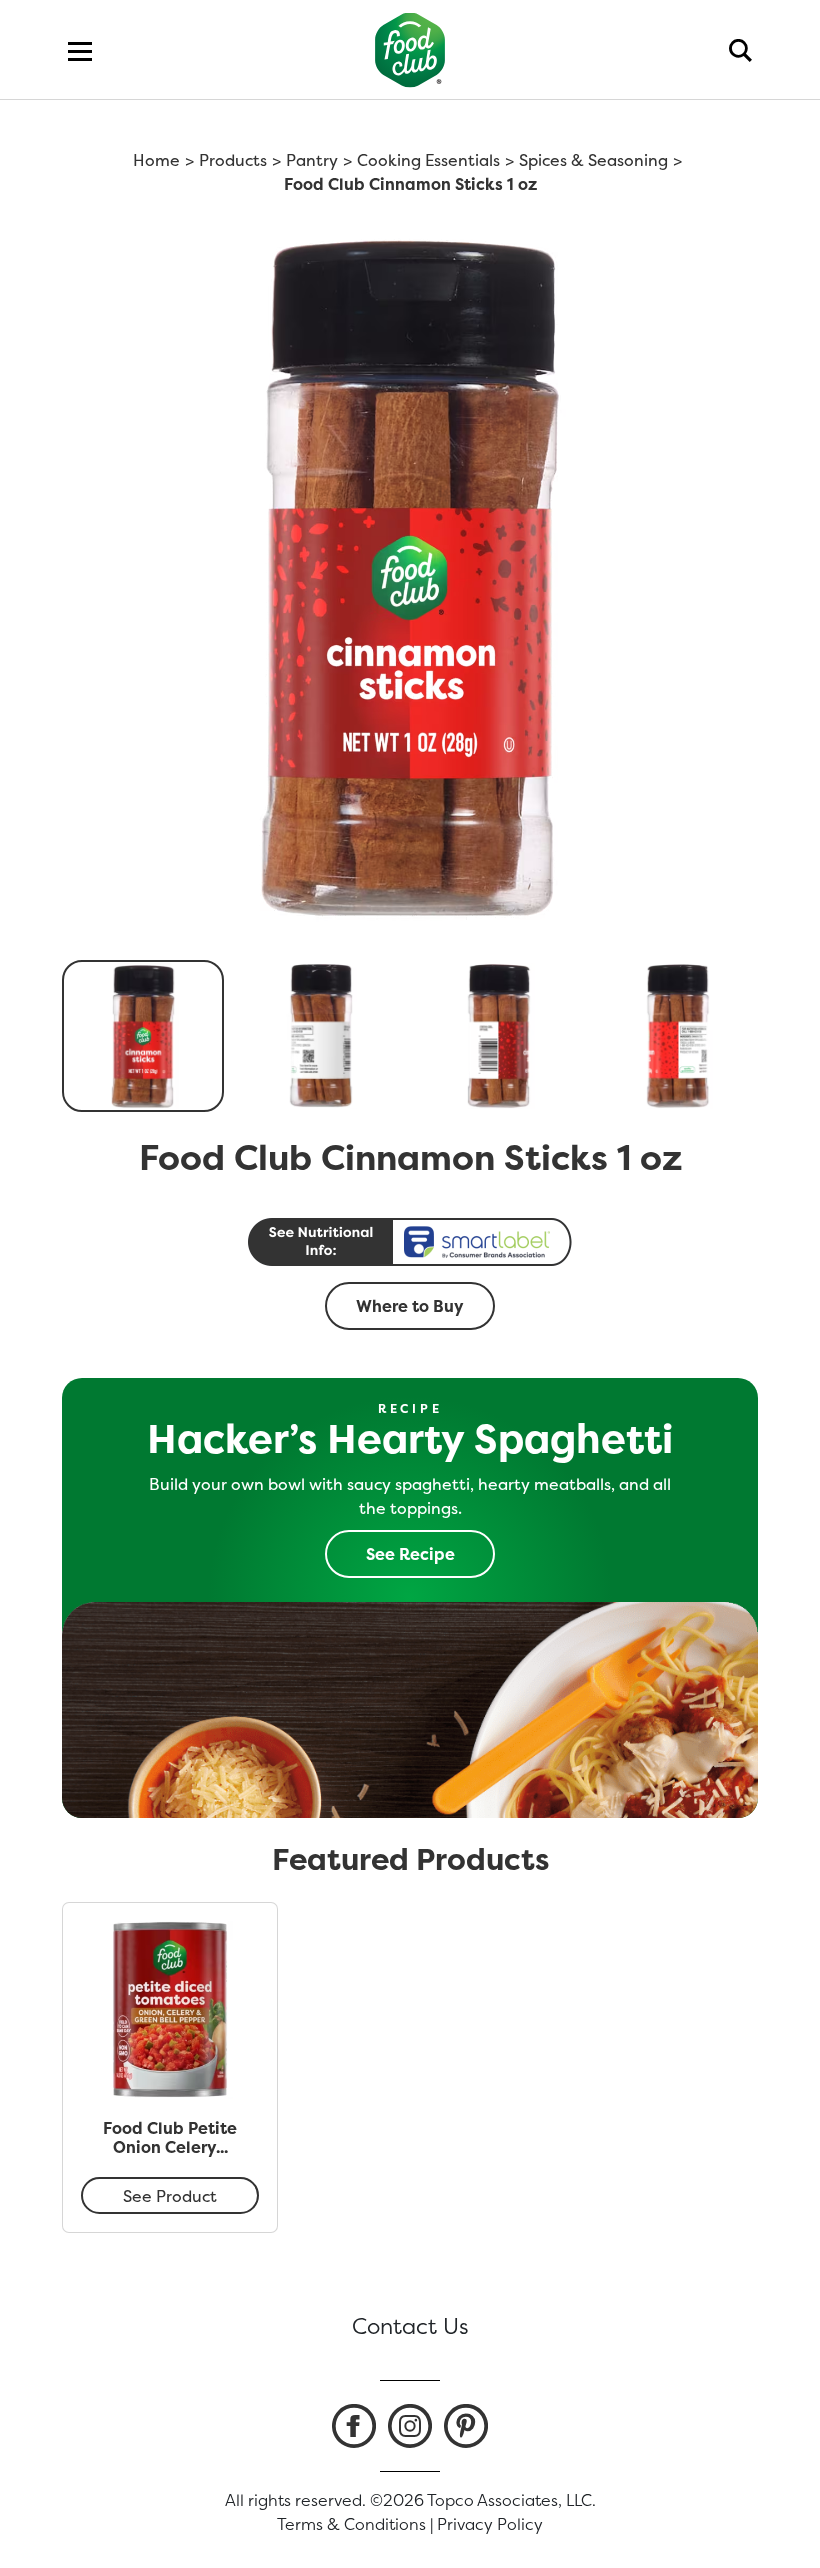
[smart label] (410, 1242)
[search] (740, 50)
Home (156, 160)
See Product (170, 2196)
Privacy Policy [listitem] (490, 2524)
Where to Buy (410, 1306)
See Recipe (410, 1554)
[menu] (80, 50)
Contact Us (410, 2326)
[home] (410, 49)
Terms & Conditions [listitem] (351, 2524)
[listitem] (354, 2426)
